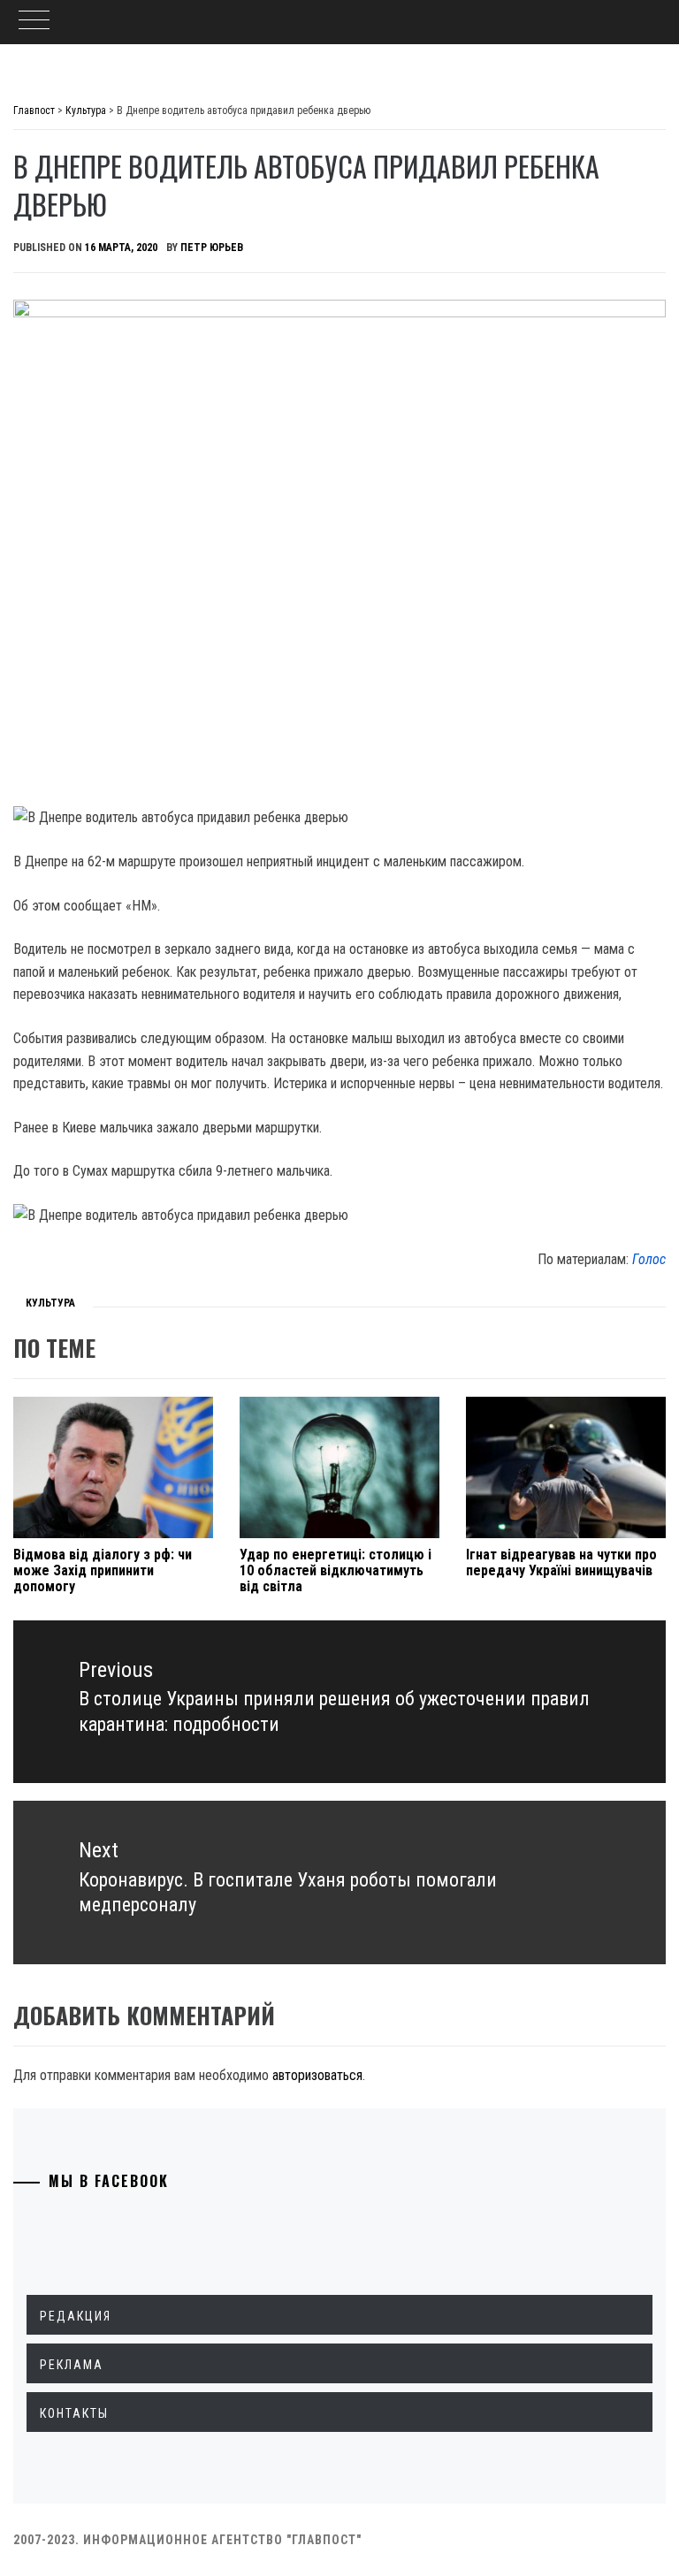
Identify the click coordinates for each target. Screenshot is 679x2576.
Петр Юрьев (212, 248)
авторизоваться (317, 2075)
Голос (649, 1259)
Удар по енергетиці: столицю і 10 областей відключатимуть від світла (336, 1570)
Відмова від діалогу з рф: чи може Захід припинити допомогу (103, 1570)
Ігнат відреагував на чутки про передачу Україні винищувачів (561, 1562)
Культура (50, 1303)
